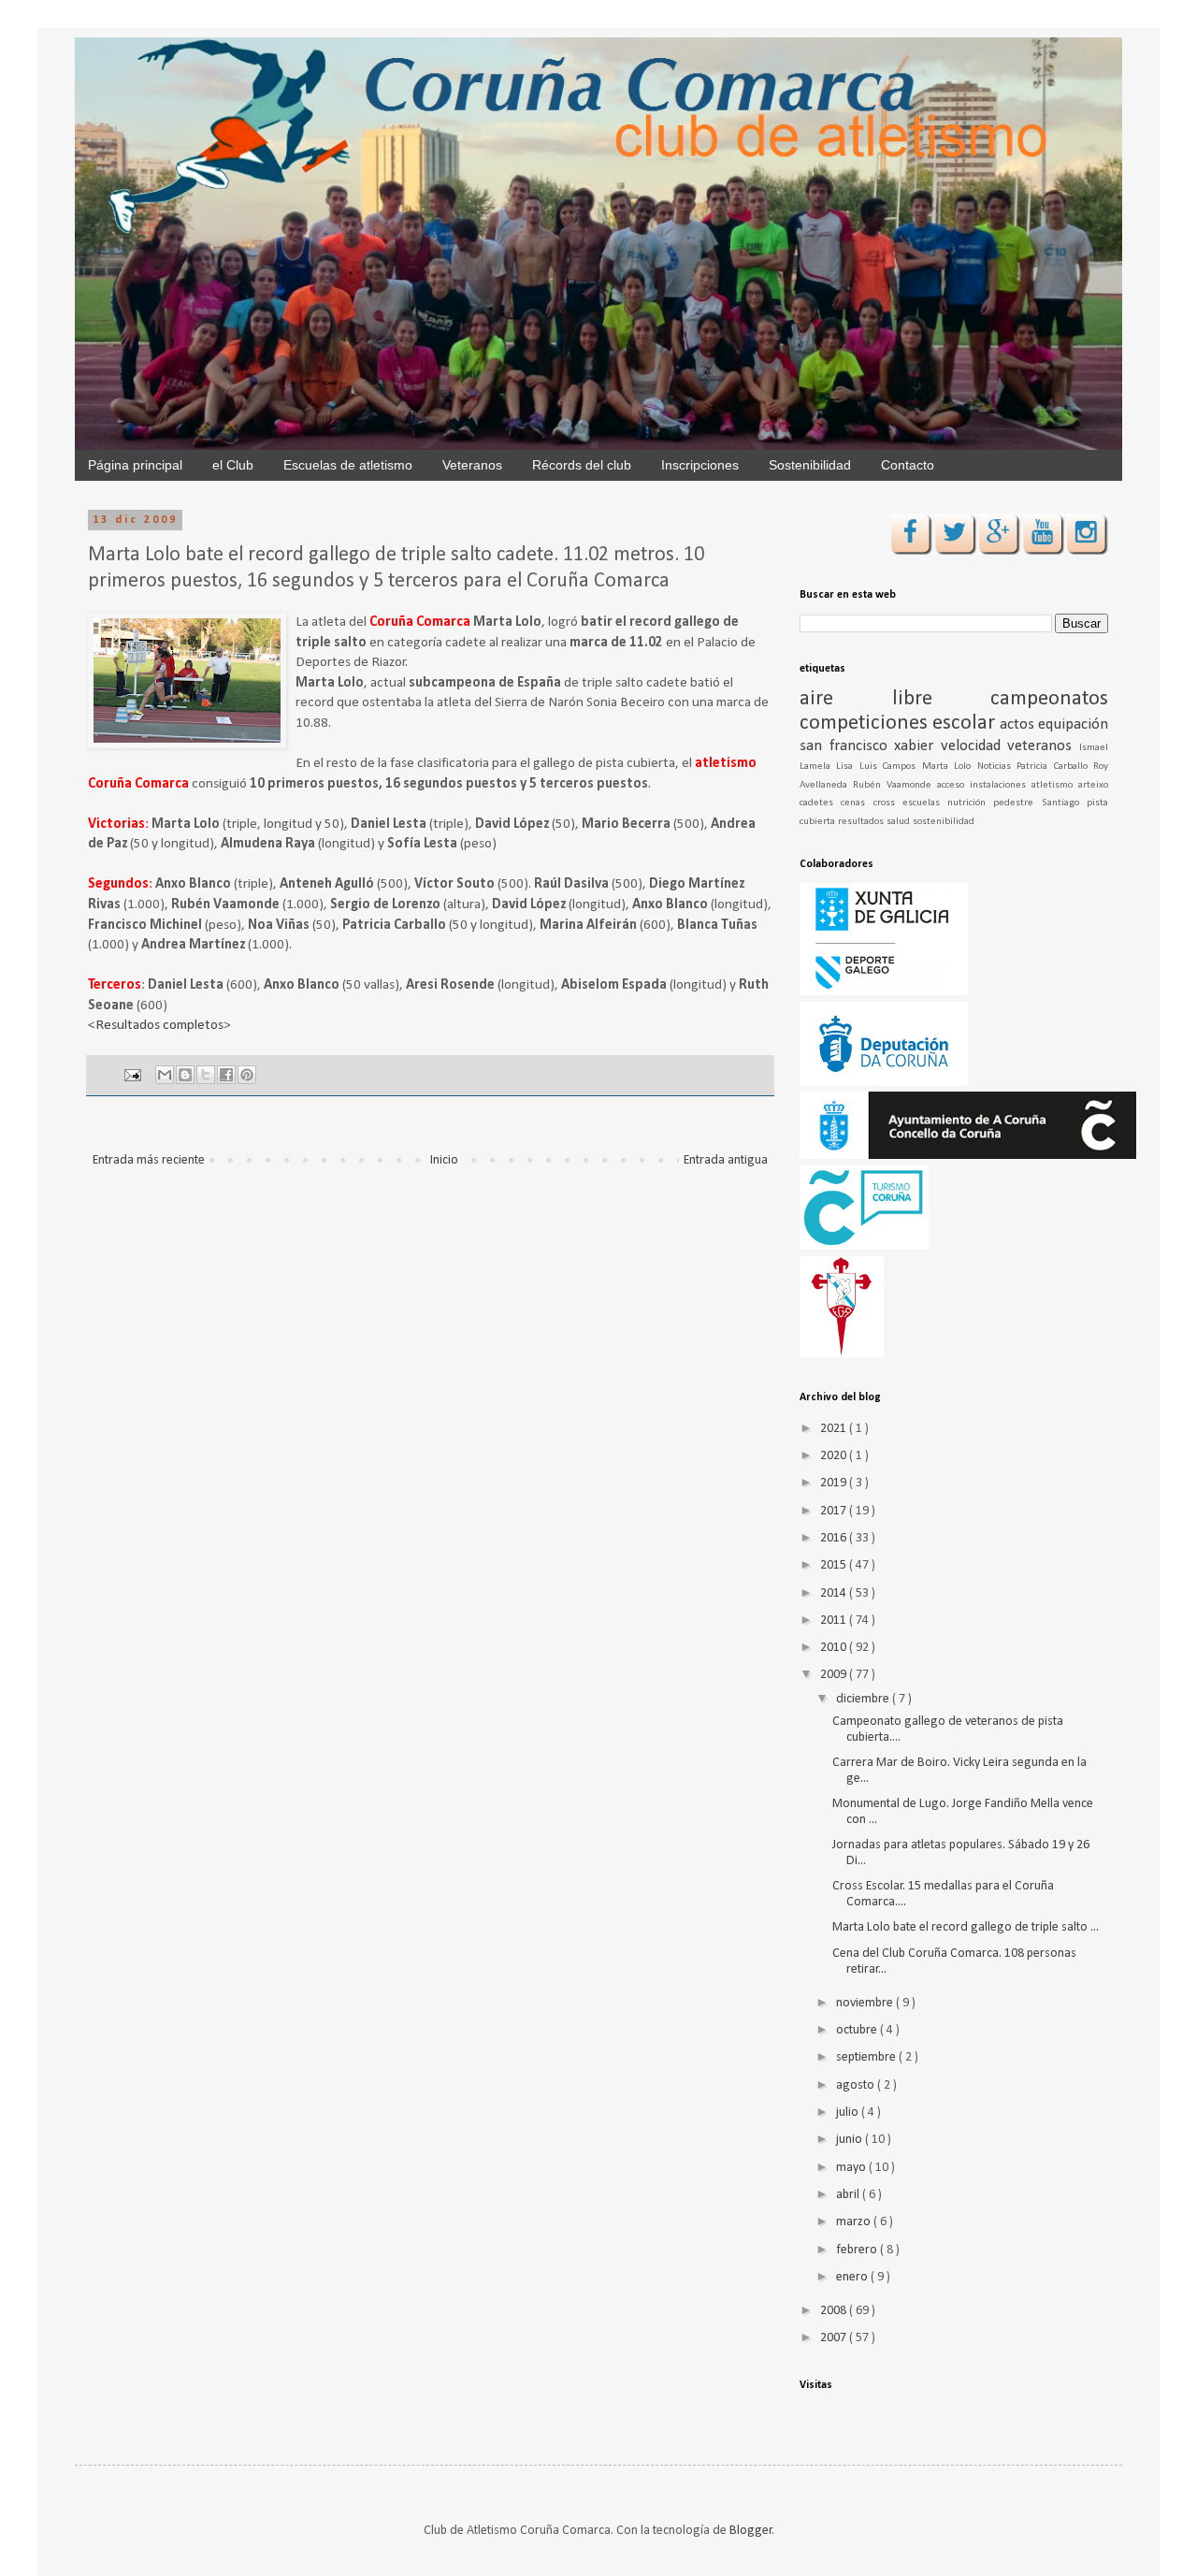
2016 (835, 1538)
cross (888, 803)
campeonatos (1049, 699)
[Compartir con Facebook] (226, 1075)
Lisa (847, 767)
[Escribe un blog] (185, 1075)
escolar (966, 724)
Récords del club (582, 465)
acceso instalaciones (984, 785)
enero (853, 2277)
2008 (835, 2311)
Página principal (135, 465)
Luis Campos (891, 767)
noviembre (866, 2003)
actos (1019, 724)
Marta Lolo (950, 767)
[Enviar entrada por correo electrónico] (131, 1076)
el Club (233, 465)
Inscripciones (700, 465)
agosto (857, 2085)
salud (900, 822)
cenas (857, 803)
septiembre (867, 2057)
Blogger (751, 2531)
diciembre (864, 1699)
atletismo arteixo (1070, 785)
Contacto (908, 465)
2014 (835, 1593)
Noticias (997, 767)
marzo (855, 2222)
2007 (835, 2338)
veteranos (1043, 746)
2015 (835, 1565)
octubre (858, 2030)
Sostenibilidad (810, 465)
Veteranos (472, 465)
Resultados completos (159, 1025)
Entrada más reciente (149, 1160)
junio (851, 2140)
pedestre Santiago (1040, 803)
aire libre (895, 699)
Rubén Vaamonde (895, 785)
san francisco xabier (870, 746)
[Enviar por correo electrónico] (165, 1075)
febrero (858, 2250)
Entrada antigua (726, 1160)
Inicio (444, 1160)
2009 (835, 1675)
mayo (852, 2168)
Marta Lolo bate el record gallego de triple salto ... (966, 1927)
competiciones (866, 724)
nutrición (970, 803)
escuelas (925, 803)
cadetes (820, 803)
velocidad (974, 746)
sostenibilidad (944, 822)
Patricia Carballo (1055, 767)
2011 (835, 1621)
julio (849, 2113)
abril (849, 2195)
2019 (835, 1483)
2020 (835, 1456)
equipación (1073, 724)
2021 (835, 1429)
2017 (835, 1511)
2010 (835, 1648)
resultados (862, 822)
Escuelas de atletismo (348, 465)
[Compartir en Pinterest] (247, 1075)
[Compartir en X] (206, 1075)
